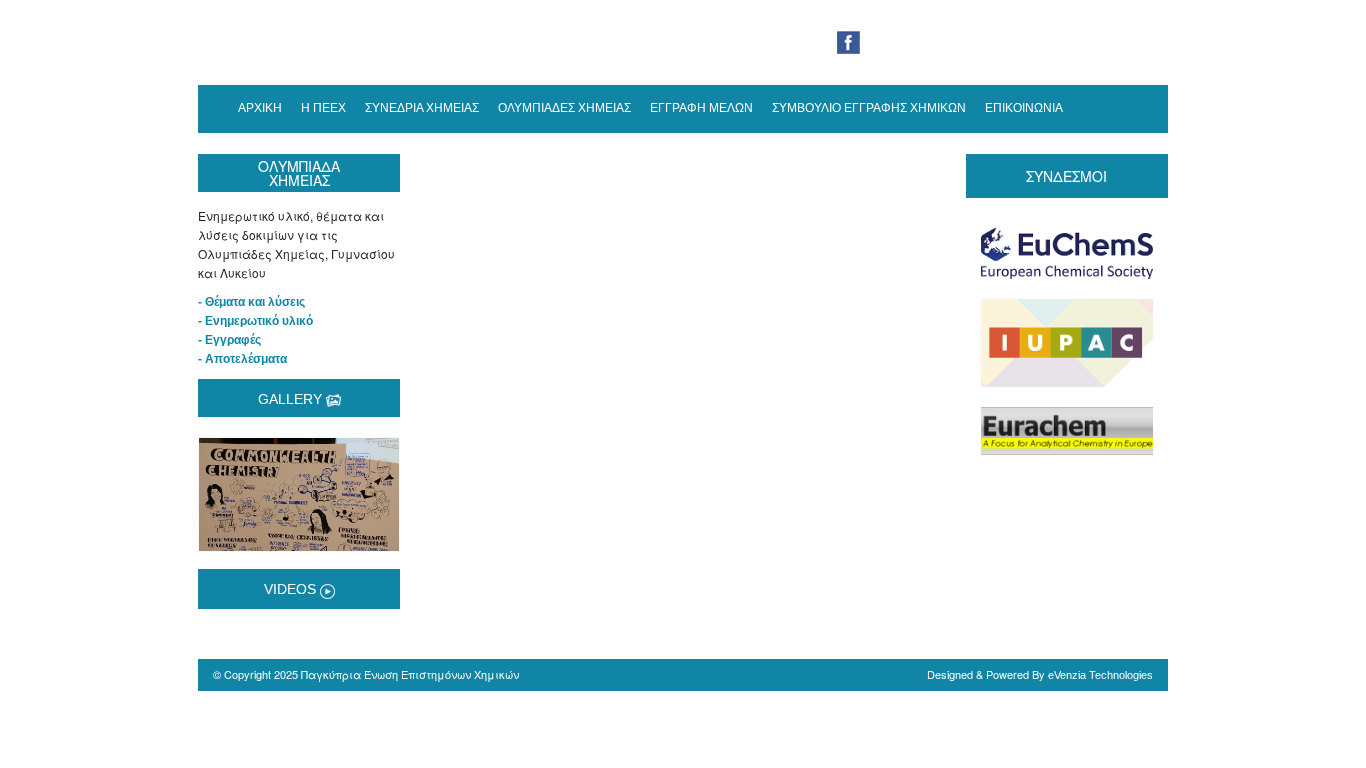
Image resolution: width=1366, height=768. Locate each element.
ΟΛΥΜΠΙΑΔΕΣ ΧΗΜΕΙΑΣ (564, 108)
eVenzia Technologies (1100, 675)
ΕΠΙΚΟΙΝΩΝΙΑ (1024, 108)
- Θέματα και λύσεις (251, 302)
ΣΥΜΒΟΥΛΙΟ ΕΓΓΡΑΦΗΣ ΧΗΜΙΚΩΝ (869, 108)
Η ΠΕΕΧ (323, 108)
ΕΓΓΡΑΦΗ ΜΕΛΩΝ (701, 108)
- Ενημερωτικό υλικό (255, 321)
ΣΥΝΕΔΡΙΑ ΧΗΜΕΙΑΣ (422, 108)
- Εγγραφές (229, 340)
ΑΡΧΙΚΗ (260, 108)
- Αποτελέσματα (242, 359)
